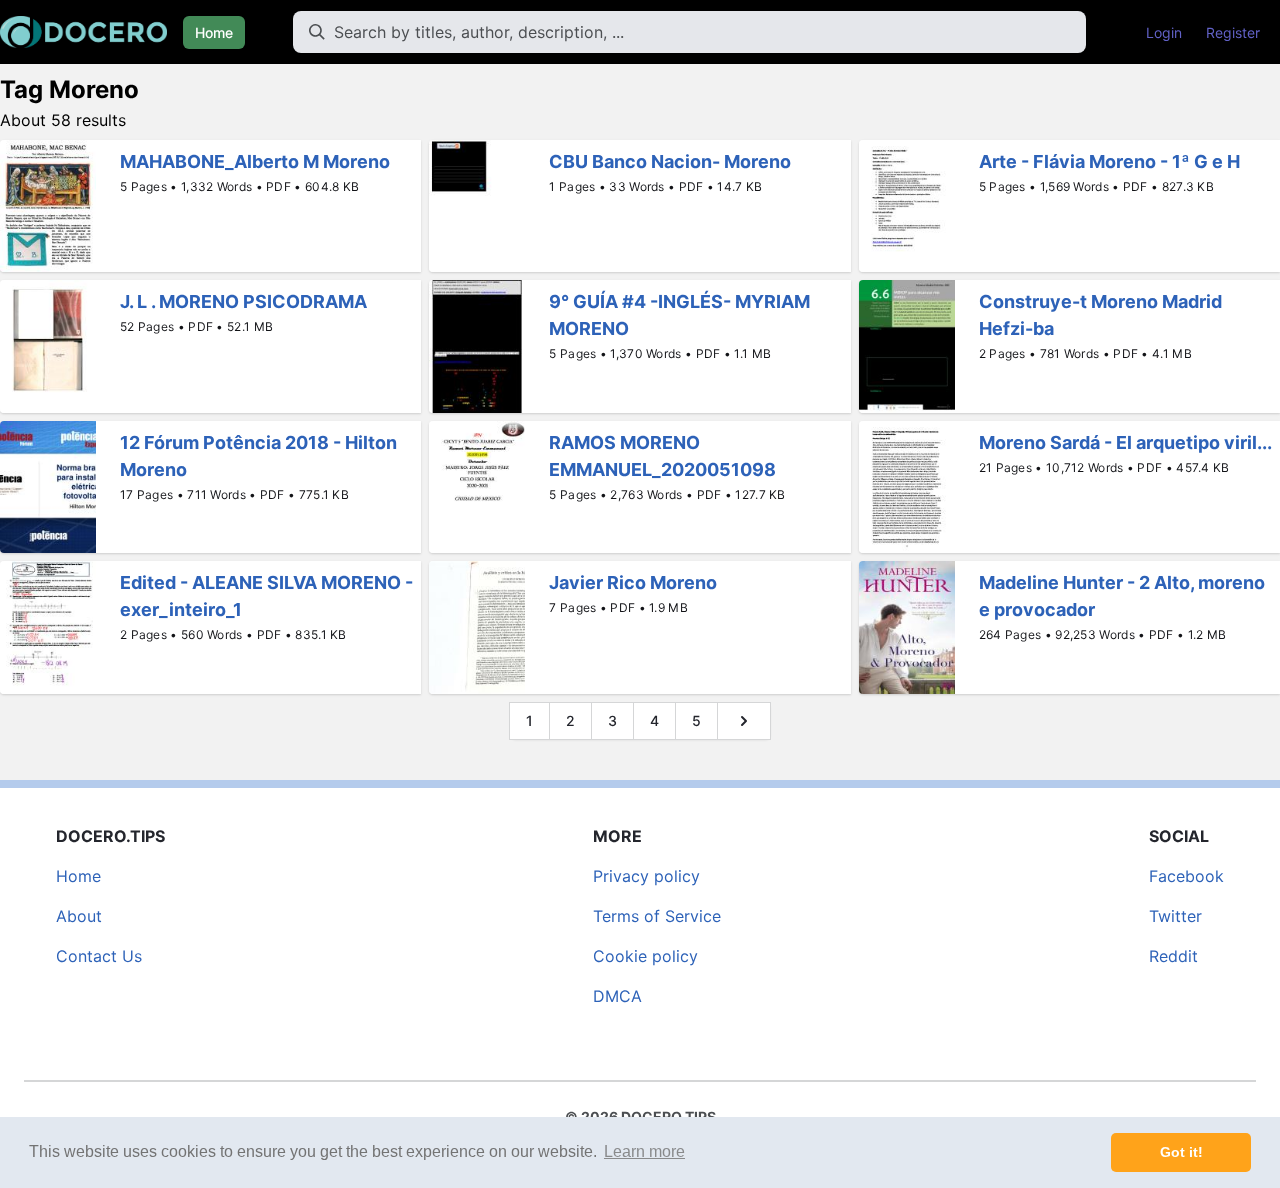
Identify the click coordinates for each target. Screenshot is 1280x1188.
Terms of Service (657, 916)
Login (1164, 32)
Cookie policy (645, 956)
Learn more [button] (644, 1151)
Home (214, 32)
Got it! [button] (1181, 1152)
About (79, 916)
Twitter (1175, 916)
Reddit (1173, 956)
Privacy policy (646, 876)
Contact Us (99, 956)
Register (1233, 32)
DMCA (617, 996)
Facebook (1186, 876)
